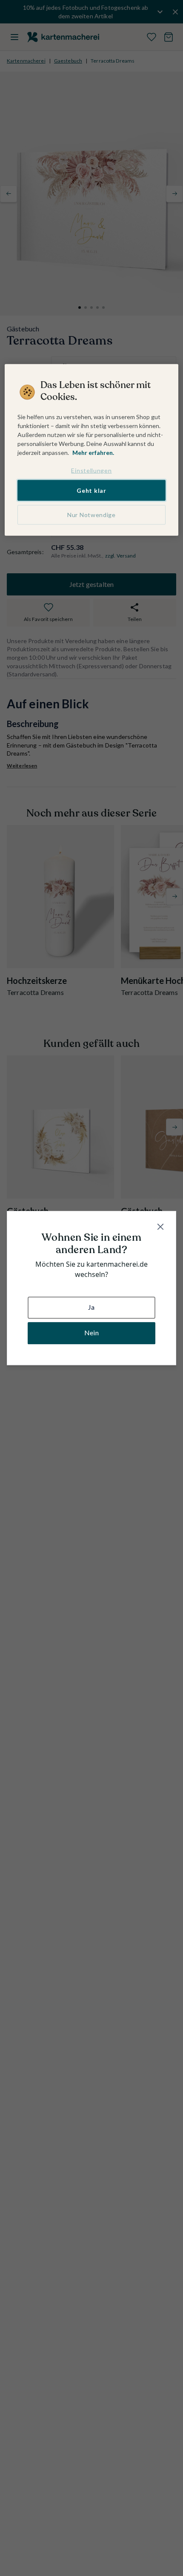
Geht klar (91, 490)
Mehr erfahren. (93, 453)
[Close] (160, 1227)
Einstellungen (91, 470)
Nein (91, 1333)
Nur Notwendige (91, 515)
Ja (91, 1307)
